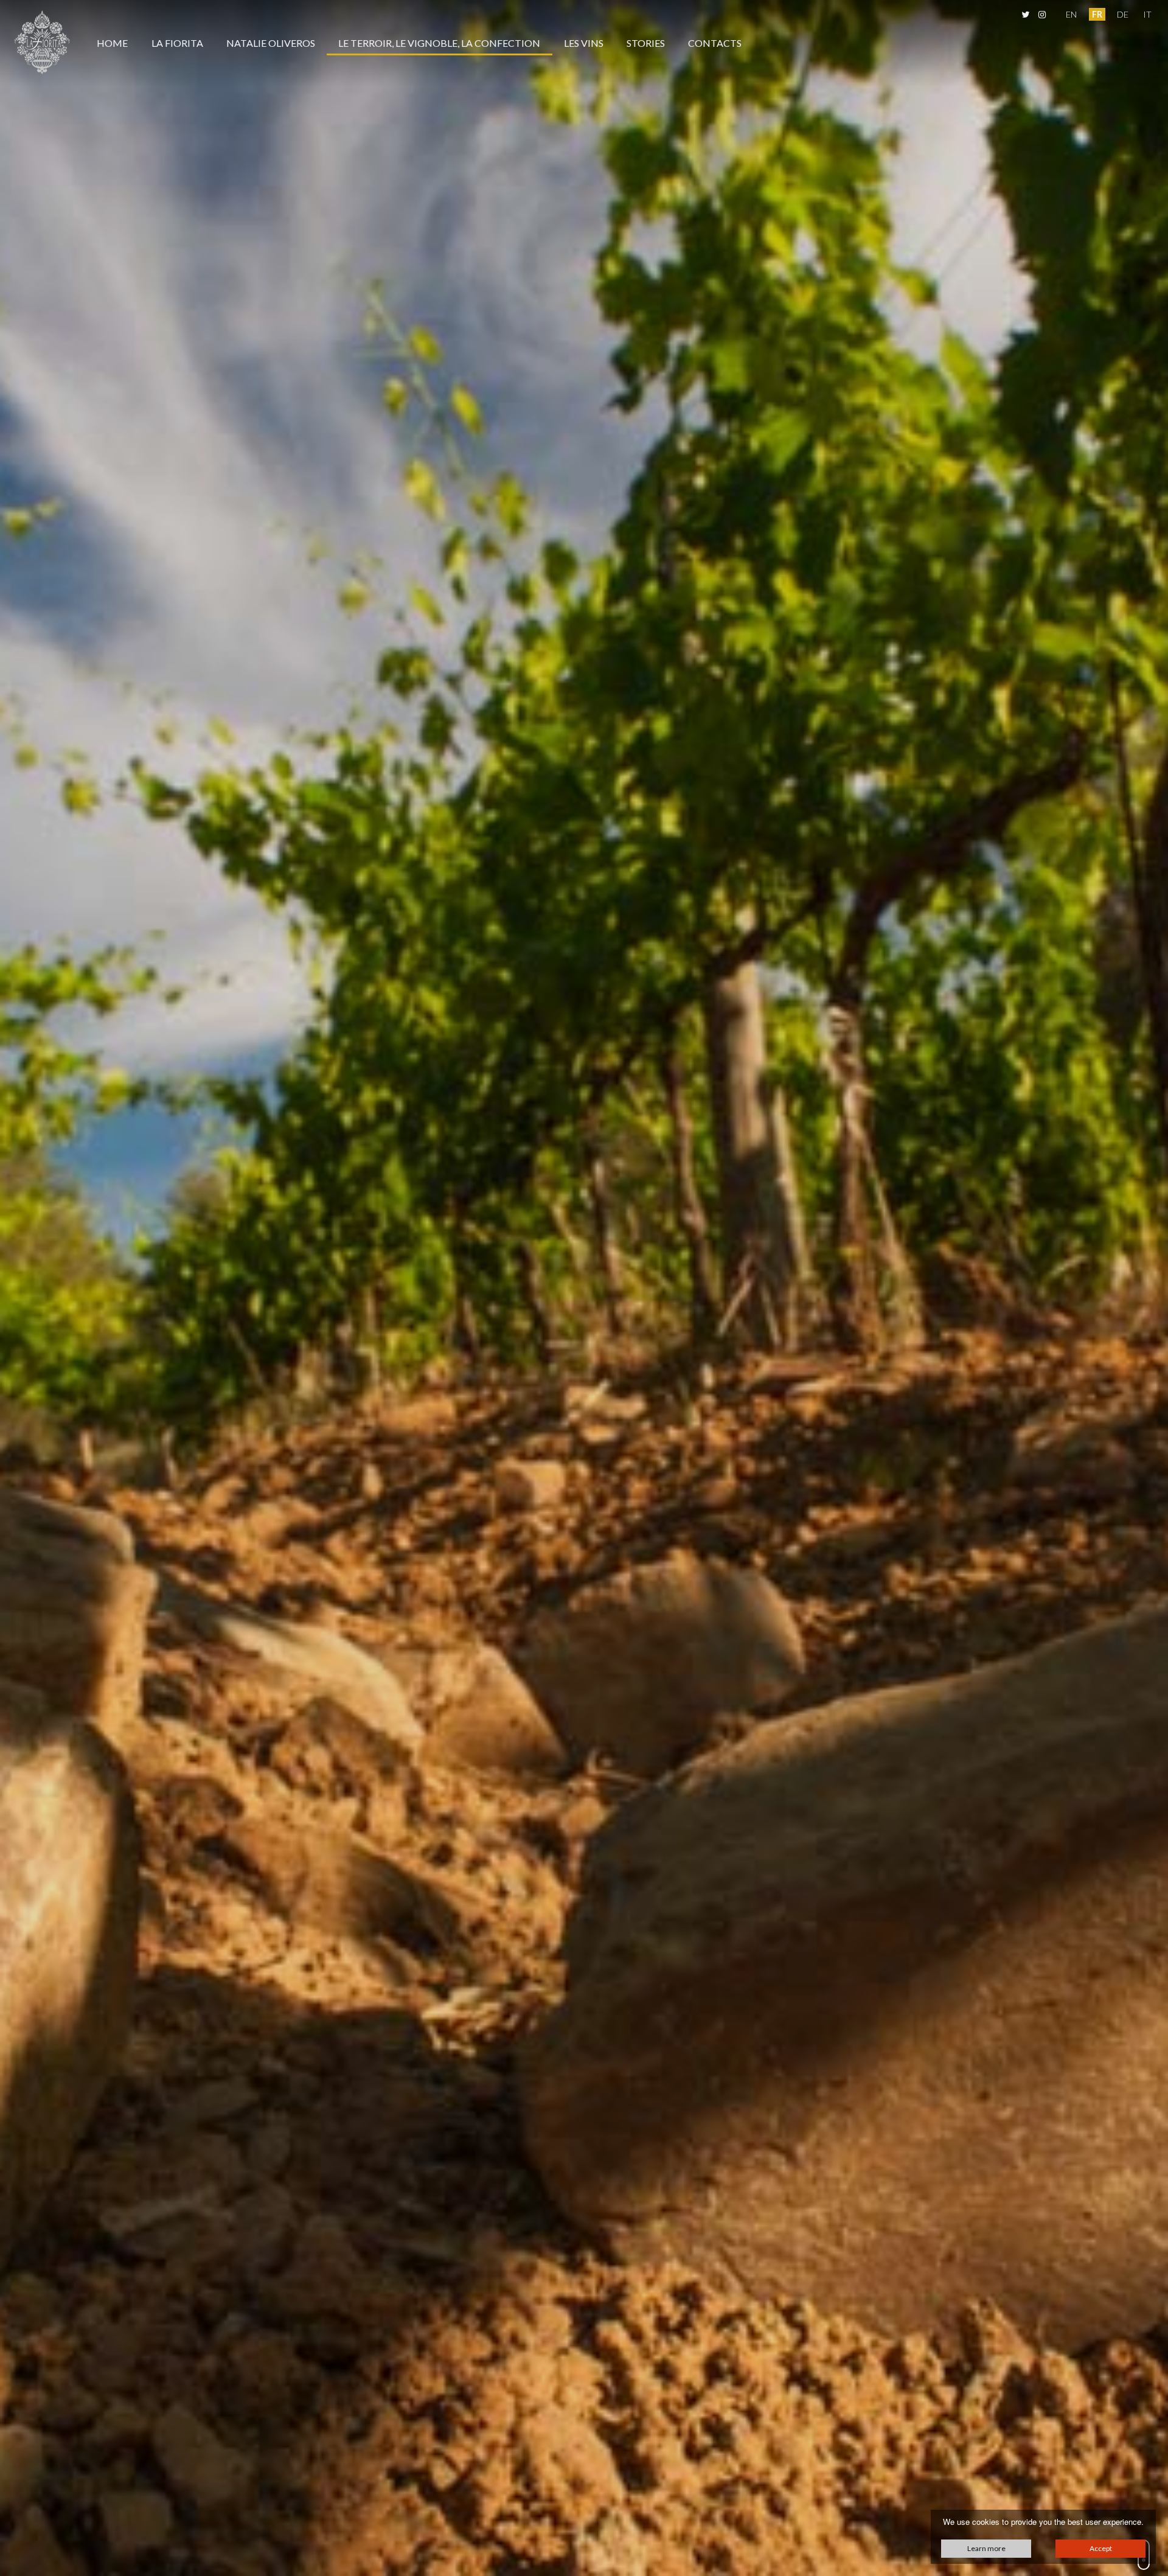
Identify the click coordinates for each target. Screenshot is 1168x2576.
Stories (646, 43)
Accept (1101, 2548)
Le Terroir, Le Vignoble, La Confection (439, 43)
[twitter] (1025, 14)
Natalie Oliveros (271, 43)
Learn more (986, 2548)
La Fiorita (177, 43)
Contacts (715, 43)
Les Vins (584, 43)
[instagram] (1041, 14)
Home (112, 43)
